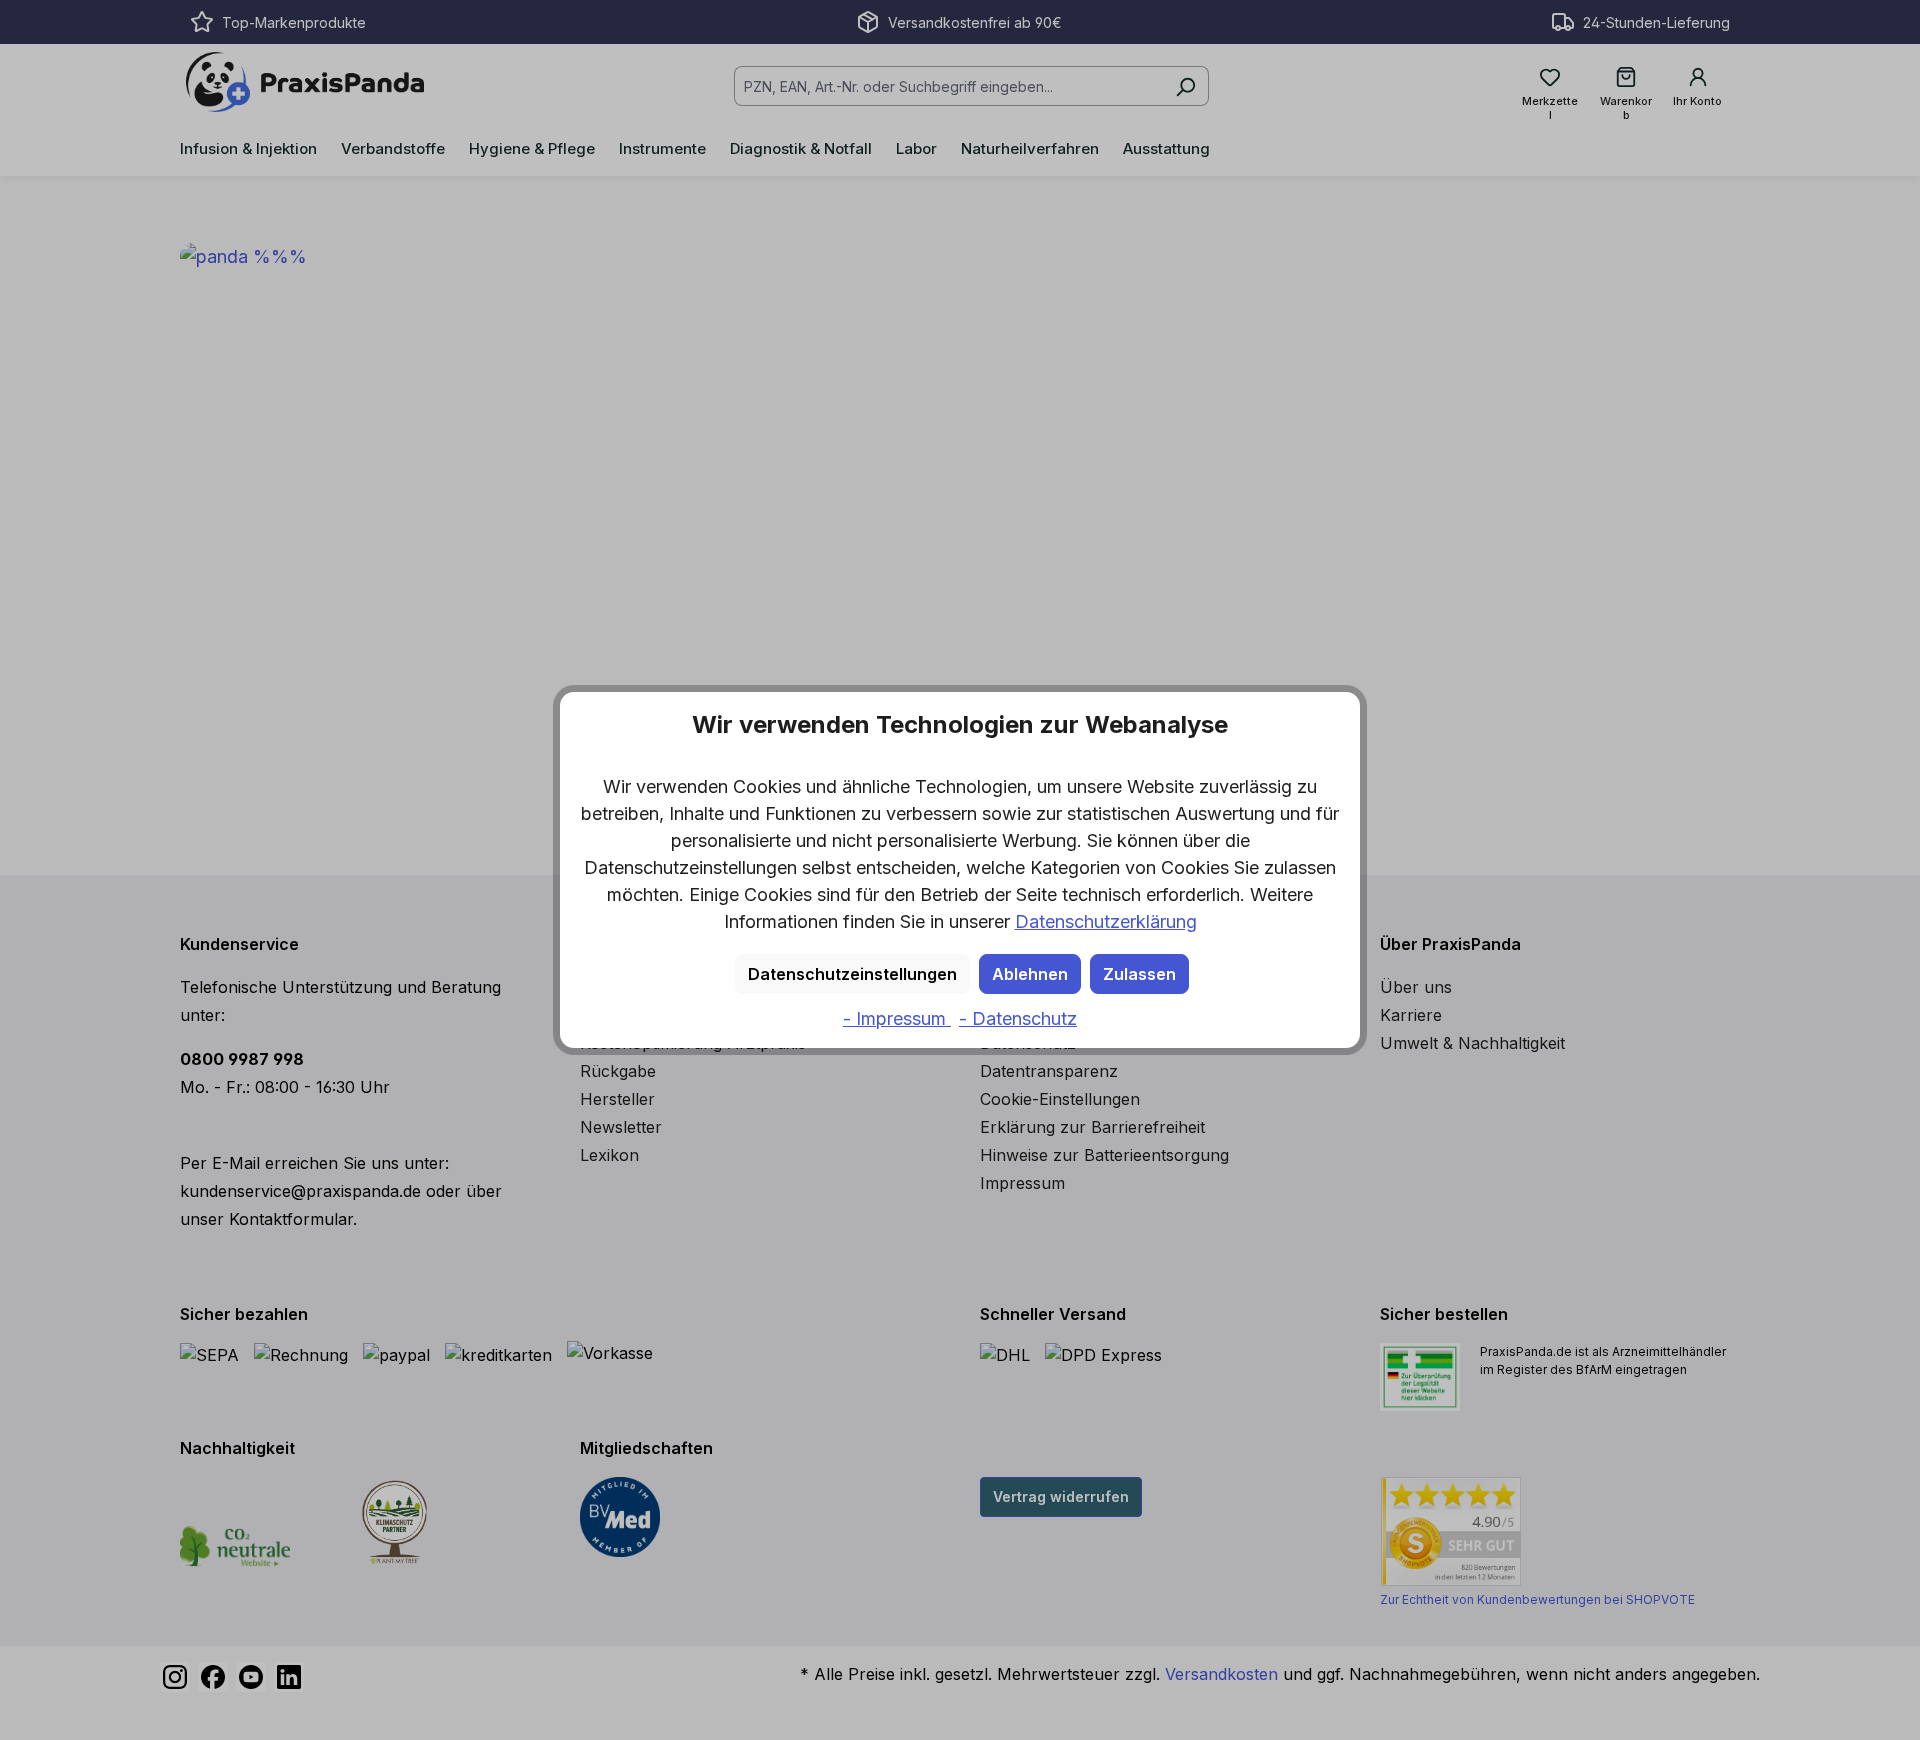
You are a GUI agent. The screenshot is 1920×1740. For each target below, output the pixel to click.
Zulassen (1139, 974)
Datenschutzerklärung (1106, 921)
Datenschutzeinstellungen (852, 974)
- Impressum (897, 1018)
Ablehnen (1030, 974)
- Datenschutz (1018, 1018)
